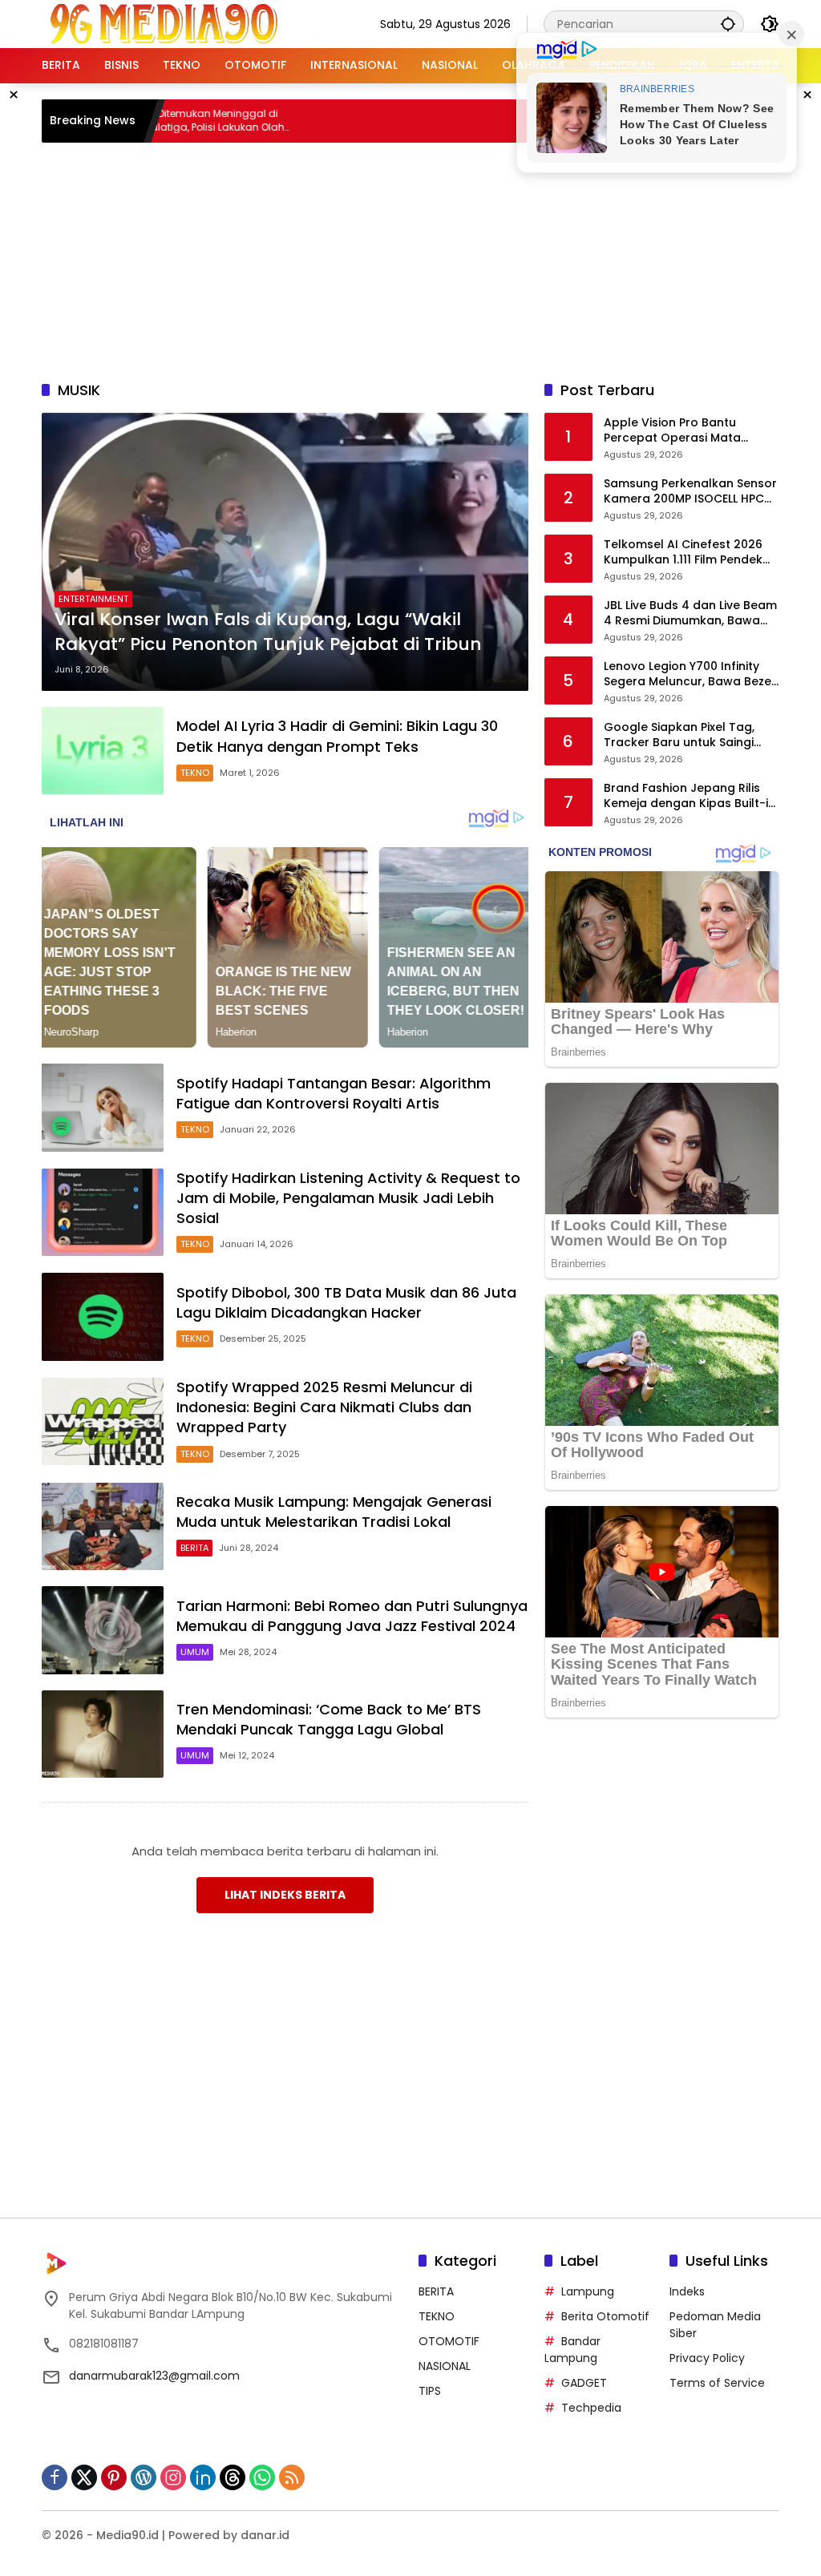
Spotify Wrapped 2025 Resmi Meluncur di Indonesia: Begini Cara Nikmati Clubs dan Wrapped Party (324, 1407)
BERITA (194, 1548)
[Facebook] (55, 2477)
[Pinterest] (114, 2477)
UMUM (195, 1652)
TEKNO (195, 773)
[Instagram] (173, 2477)
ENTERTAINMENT (93, 599)
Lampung (588, 2291)
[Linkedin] (203, 2477)
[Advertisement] (431, 259)
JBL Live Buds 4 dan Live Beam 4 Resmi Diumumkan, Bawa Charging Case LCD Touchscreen (690, 614)
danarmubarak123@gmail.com (154, 2376)
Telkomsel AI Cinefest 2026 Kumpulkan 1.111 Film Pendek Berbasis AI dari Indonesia (683, 553)
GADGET (584, 2383)
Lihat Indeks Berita (285, 1895)
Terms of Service (717, 2383)
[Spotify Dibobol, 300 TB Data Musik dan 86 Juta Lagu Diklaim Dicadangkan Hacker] (103, 1317)
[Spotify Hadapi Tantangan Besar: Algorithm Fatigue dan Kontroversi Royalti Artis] (103, 1108)
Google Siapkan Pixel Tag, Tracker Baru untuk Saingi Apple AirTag (679, 735)
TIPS (430, 2391)
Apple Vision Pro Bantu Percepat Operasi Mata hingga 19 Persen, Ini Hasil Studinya (677, 431)
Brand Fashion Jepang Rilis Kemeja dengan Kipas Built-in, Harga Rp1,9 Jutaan (691, 796)
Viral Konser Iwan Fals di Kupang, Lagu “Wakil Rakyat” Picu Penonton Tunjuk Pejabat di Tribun (268, 632)
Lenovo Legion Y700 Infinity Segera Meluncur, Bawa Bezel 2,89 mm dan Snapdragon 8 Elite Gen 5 (689, 674)
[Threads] (233, 2477)
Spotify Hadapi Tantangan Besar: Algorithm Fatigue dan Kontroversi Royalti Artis (334, 1093)
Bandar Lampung (572, 2350)
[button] (728, 24)
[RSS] (292, 2477)
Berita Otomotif (605, 2316)
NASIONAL (445, 2366)
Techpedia (591, 2408)
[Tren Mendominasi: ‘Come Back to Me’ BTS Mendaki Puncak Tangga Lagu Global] (103, 1734)
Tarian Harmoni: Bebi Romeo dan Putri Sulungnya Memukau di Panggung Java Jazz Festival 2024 (352, 1616)
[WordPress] (144, 2477)
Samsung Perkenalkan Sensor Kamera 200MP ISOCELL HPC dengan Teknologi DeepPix (690, 492)
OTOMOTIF (449, 2341)
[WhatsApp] (262, 2477)
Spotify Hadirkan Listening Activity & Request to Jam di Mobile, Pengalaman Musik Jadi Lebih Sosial (348, 1198)
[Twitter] (84, 2477)
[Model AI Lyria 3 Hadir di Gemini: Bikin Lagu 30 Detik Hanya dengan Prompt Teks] (103, 751)
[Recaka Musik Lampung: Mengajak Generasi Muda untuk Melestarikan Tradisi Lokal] (103, 1527)
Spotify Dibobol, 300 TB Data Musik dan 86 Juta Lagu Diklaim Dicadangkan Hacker (346, 1302)
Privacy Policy (707, 2358)
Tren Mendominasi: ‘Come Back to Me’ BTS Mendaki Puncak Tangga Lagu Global (329, 1719)
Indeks (687, 2291)
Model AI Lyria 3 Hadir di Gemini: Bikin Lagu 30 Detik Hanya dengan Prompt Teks (337, 736)
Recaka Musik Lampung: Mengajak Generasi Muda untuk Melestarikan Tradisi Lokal (334, 1512)
